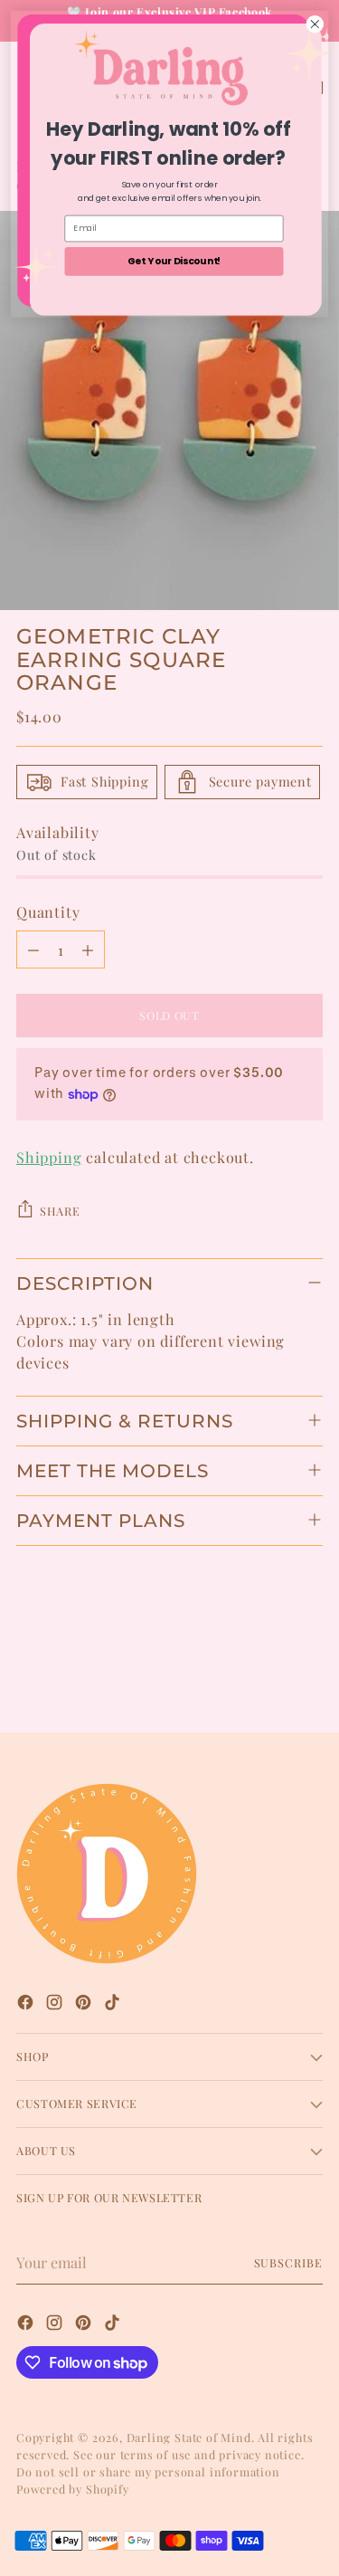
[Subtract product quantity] (33, 949)
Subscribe (289, 2262)
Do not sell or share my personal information (148, 2471)
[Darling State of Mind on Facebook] (27, 2004)
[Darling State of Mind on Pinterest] (85, 2004)
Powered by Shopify (73, 2489)
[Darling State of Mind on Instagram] (56, 2004)
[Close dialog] (315, 24)
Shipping (49, 1157)
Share (60, 1211)
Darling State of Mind (189, 2437)
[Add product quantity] (88, 949)
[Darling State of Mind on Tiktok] (114, 2004)
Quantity (48, 911)
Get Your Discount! (174, 261)
